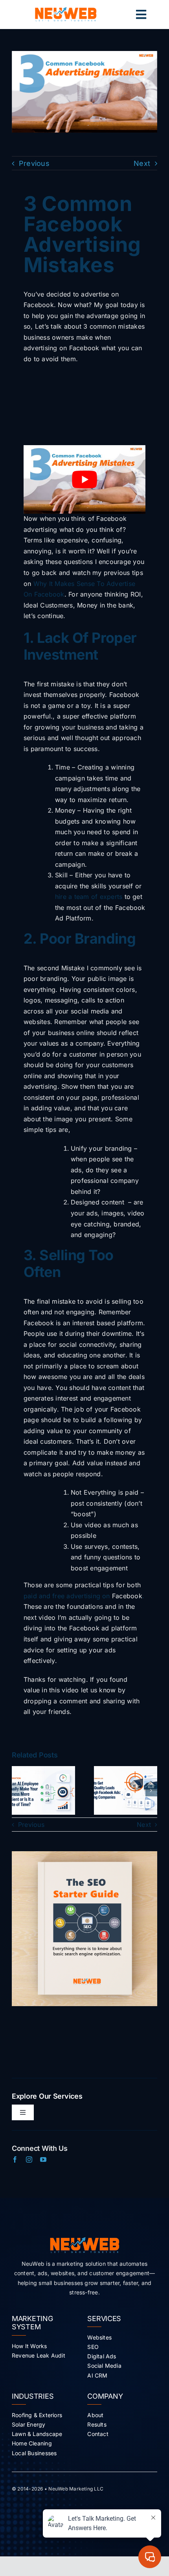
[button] (18, 1790)
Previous (34, 163)
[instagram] (29, 2159)
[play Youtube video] (84, 479)
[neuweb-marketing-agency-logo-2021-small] (66, 10)
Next (142, 163)
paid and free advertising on (68, 1596)
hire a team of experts (89, 897)
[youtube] (43, 2159)
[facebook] (15, 2159)
